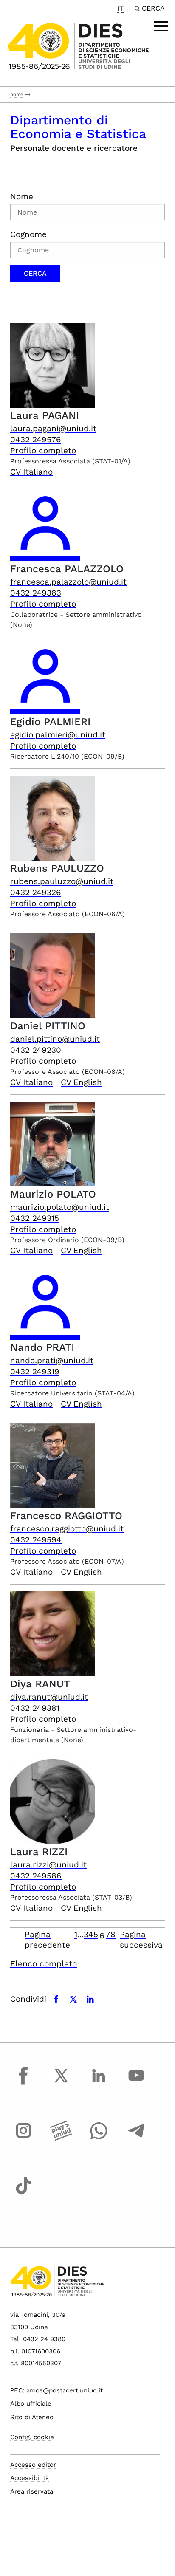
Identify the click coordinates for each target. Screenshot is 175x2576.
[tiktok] (23, 2193)
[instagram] (23, 2138)
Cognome (28, 234)
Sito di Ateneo (32, 2417)
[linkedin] (99, 2083)
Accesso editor (33, 2465)
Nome (22, 196)
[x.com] (61, 2083)
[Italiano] (78, 46)
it (120, 9)
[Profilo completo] (53, 365)
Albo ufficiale (31, 2404)
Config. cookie (32, 2437)
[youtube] (136, 2083)
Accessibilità (30, 2478)
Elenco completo (44, 1964)
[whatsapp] (99, 2138)
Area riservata (32, 2491)
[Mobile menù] (161, 26)
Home (17, 95)
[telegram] (136, 2138)
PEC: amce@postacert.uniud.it (56, 2390)
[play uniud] (61, 2138)
